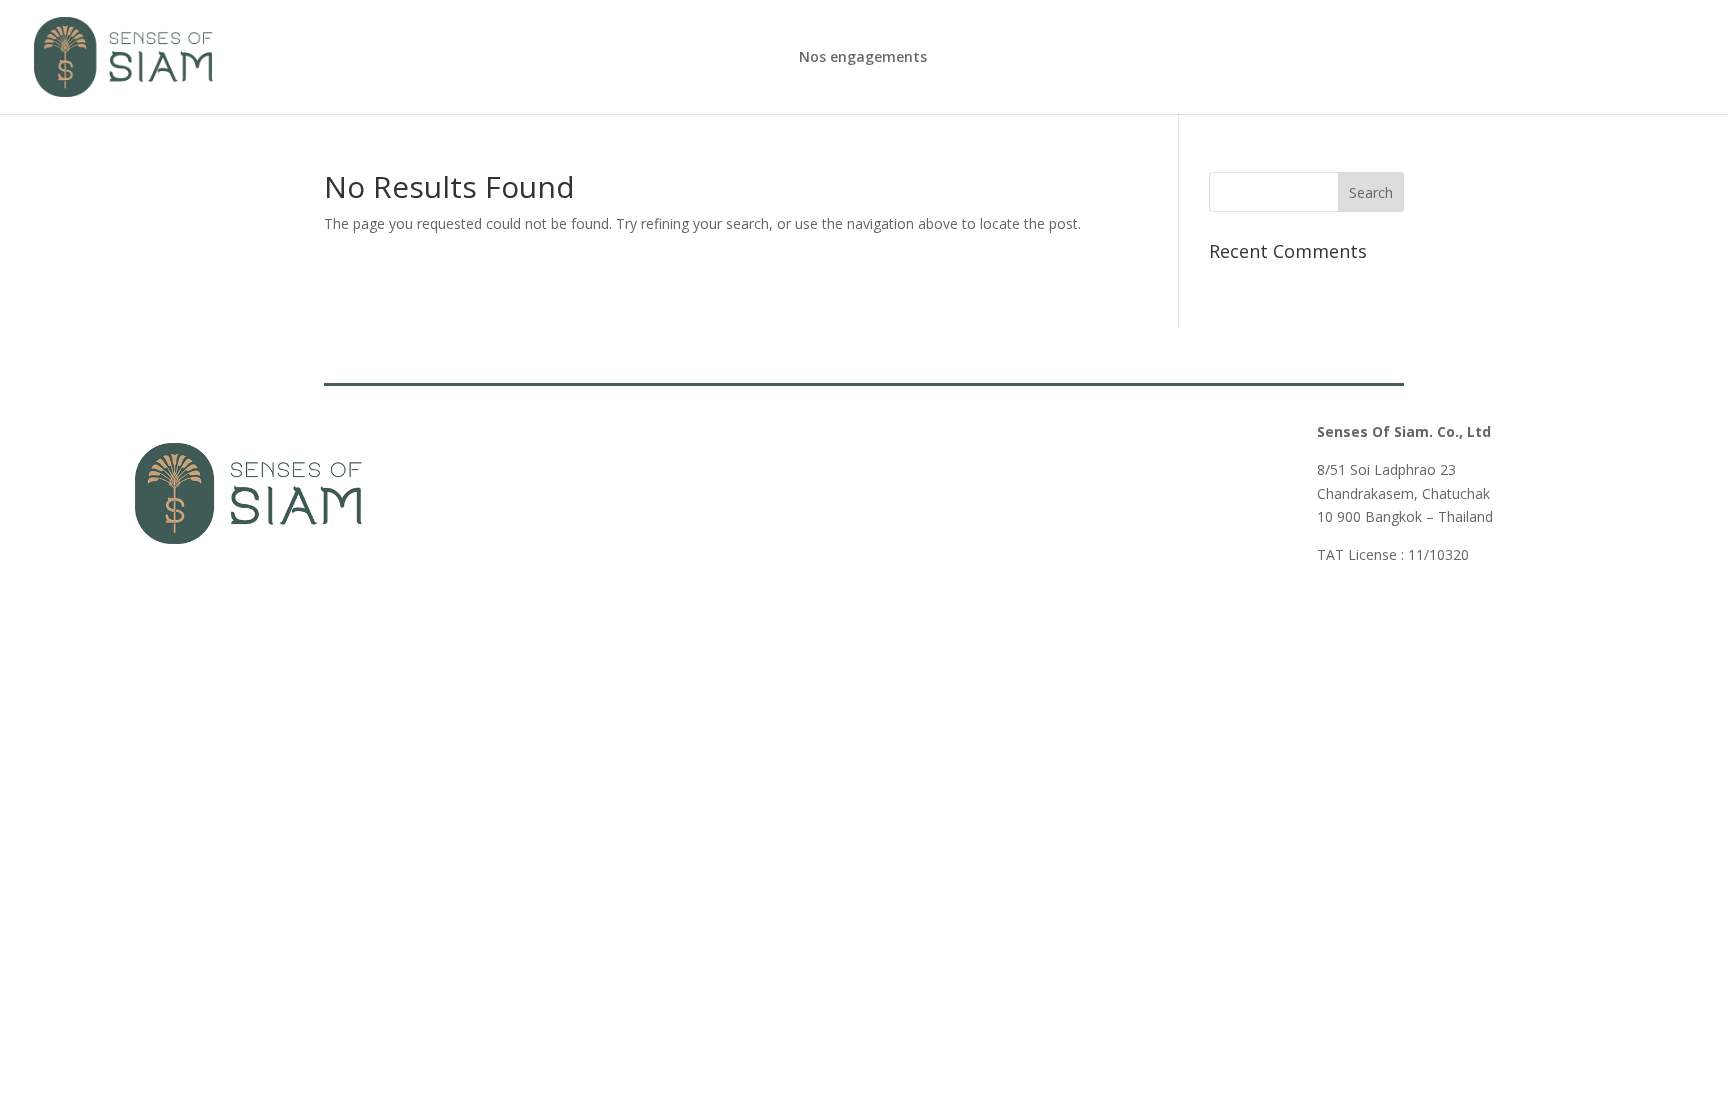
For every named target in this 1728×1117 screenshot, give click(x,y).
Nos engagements (863, 58)
